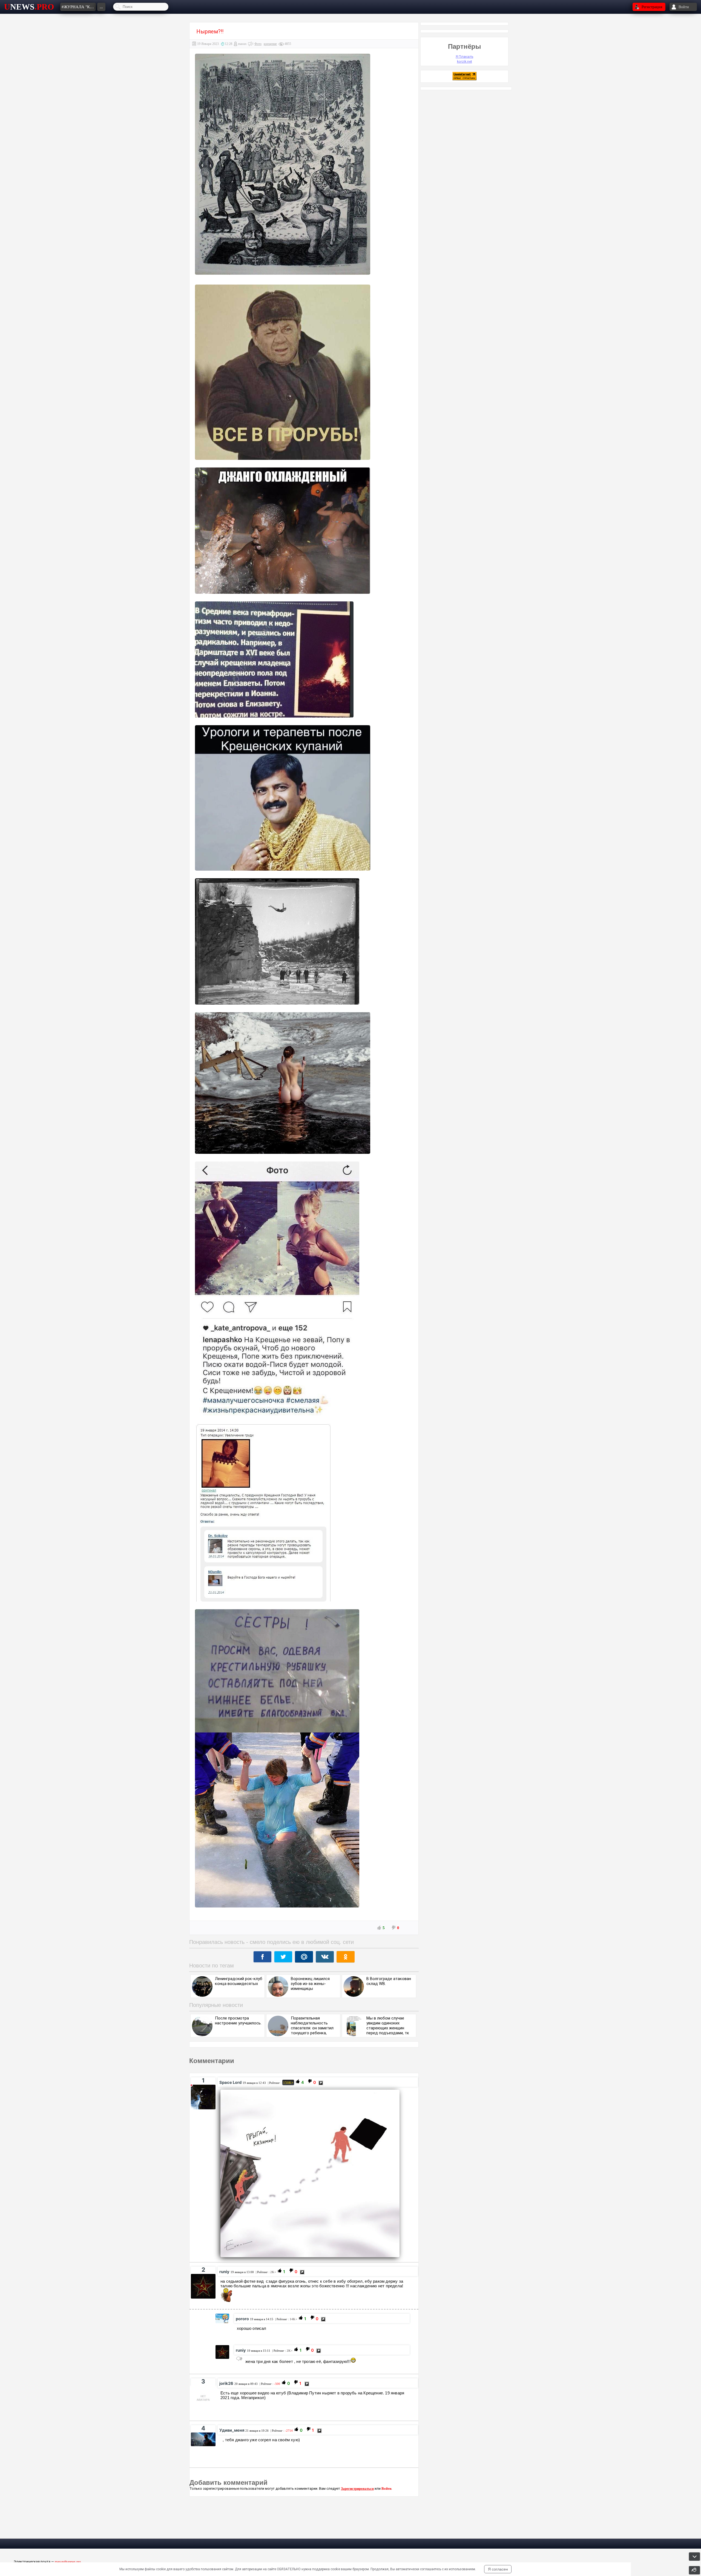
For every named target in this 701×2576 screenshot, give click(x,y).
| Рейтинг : (280, 2083)
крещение (270, 44)
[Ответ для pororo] (239, 2359)
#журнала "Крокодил (79, 7)
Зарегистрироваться (357, 2488)
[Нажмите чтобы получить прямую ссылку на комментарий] (321, 2083)
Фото (258, 44)
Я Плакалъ (464, 57)
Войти (386, 2488)
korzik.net (465, 61)
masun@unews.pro (68, 2562)
